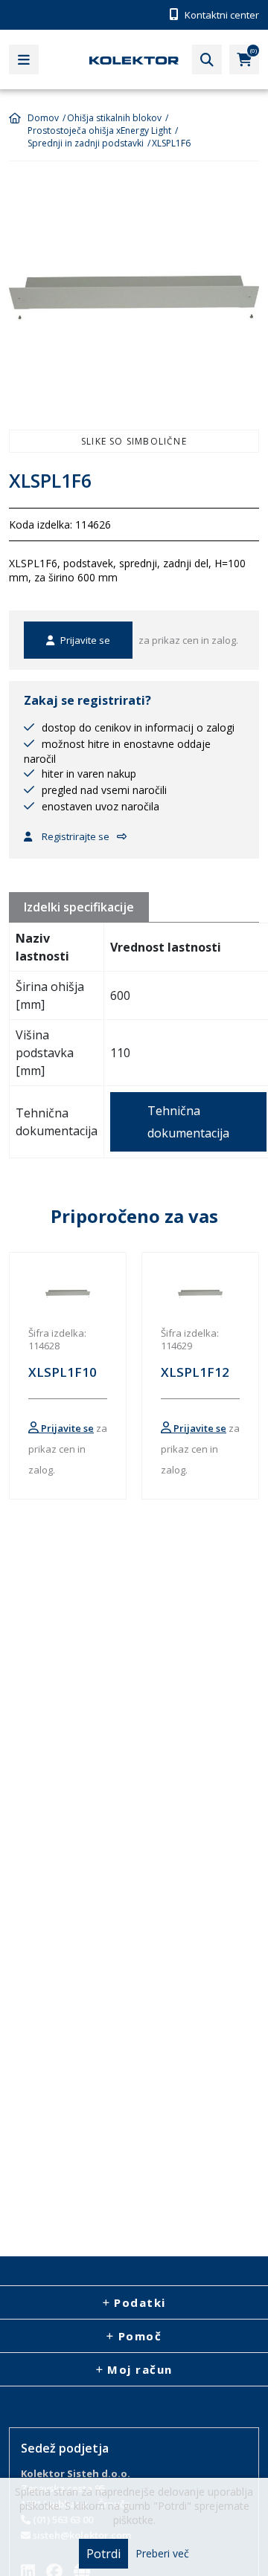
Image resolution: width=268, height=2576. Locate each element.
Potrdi (103, 2554)
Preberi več (162, 2554)
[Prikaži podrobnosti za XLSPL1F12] (200, 1294)
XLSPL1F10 (63, 1372)
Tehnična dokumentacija (188, 1122)
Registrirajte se (74, 836)
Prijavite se (84, 640)
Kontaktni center (221, 15)
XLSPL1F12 (195, 1372)
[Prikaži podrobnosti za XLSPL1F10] (68, 1294)
